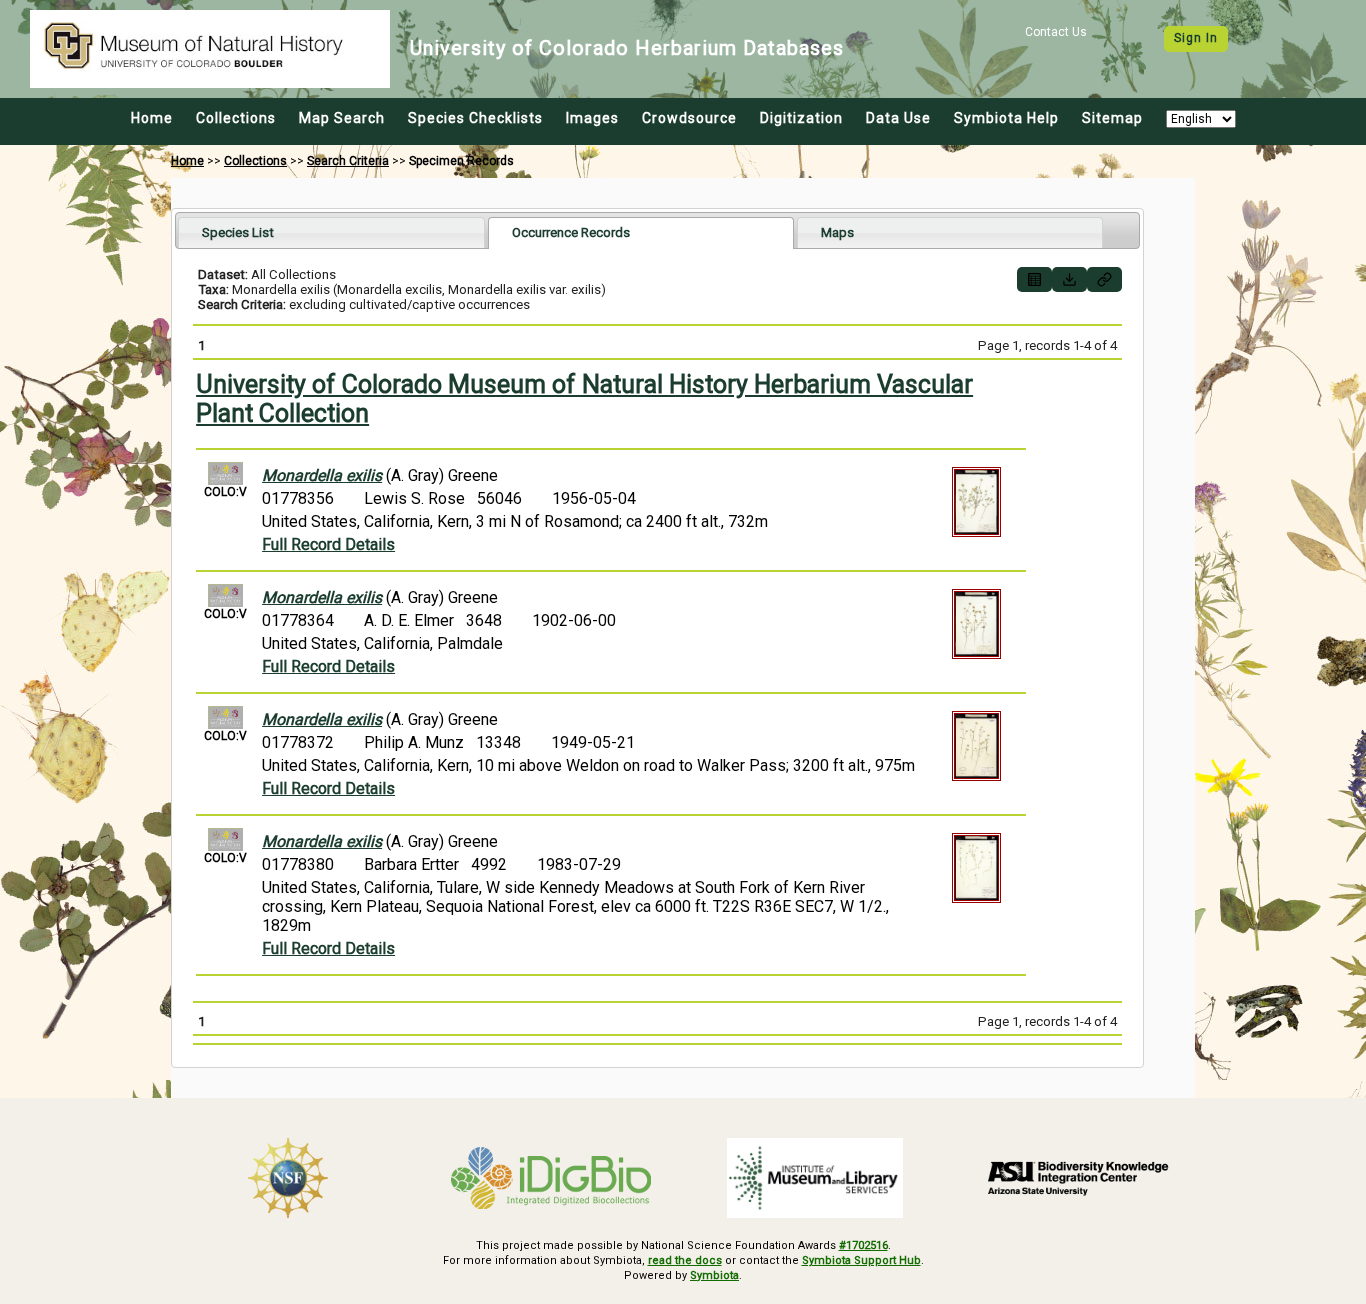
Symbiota (714, 1275)
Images (592, 118)
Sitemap (1112, 118)
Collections (236, 118)
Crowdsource (689, 118)
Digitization (801, 118)
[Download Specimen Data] (1069, 279)
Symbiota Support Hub (861, 1260)
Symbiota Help (1006, 118)
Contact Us (1056, 32)
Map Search (342, 118)
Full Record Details (328, 544)
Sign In (1196, 38)
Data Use (898, 118)
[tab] (331, 232)
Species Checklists (475, 118)
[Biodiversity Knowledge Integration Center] (1079, 1178)
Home (152, 118)
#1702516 (863, 1245)
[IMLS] (815, 1178)
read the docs (685, 1260)
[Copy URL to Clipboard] (1104, 279)
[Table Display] (1034, 279)
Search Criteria (348, 161)
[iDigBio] (552, 1178)
